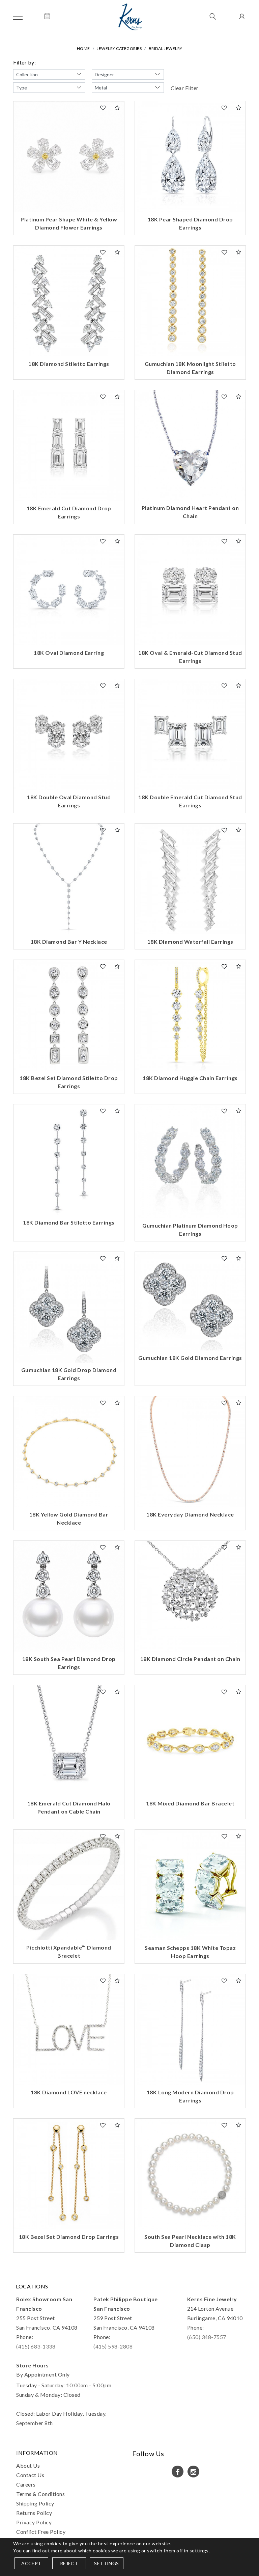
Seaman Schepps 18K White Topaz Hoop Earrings (190, 1952)
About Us (28, 2465)
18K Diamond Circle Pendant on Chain (190, 1659)
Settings (106, 2563)
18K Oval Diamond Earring (69, 653)
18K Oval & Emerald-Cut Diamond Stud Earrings (190, 657)
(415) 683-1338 (36, 2346)
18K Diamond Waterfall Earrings (190, 942)
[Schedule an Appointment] (47, 17)
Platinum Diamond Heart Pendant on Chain (190, 512)
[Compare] (117, 108)
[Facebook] (178, 2472)
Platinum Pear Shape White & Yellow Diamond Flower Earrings (69, 223)
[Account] (241, 17)
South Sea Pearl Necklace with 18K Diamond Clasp (190, 2241)
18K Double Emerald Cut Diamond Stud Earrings (190, 801)
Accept (31, 2563)
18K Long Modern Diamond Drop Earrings (190, 2096)
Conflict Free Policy (41, 2532)
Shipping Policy (35, 2503)
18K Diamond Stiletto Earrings (69, 364)
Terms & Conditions (40, 2494)
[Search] (213, 17)
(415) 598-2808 (113, 2346)
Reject (69, 2563)
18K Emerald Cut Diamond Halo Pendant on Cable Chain (69, 1807)
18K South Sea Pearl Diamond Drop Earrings (69, 1663)
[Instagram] (193, 2472)
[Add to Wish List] (103, 108)
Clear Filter (185, 88)
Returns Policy (34, 2513)
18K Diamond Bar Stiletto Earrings (69, 1222)
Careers (26, 2484)
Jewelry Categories (119, 48)
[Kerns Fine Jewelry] (130, 17)
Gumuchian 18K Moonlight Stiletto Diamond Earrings (190, 368)
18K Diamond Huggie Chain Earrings (190, 1078)
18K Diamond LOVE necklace (69, 2092)
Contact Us (30, 2475)
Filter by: (24, 62)
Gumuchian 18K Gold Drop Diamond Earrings (69, 1374)
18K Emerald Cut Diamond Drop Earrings (69, 512)
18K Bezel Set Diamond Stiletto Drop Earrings (69, 1082)
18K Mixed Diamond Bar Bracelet (190, 1803)
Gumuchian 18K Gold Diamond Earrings (190, 1358)
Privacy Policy (34, 2522)
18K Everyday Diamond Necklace (190, 1514)
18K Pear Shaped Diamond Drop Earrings (190, 223)
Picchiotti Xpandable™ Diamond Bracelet (69, 1951)
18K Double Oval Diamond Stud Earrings (69, 801)
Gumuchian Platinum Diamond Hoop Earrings (190, 1229)
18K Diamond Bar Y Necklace (69, 942)
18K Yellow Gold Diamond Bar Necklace (69, 1518)
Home (83, 48)
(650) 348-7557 (207, 2337)
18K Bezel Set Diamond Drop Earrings (69, 2237)
